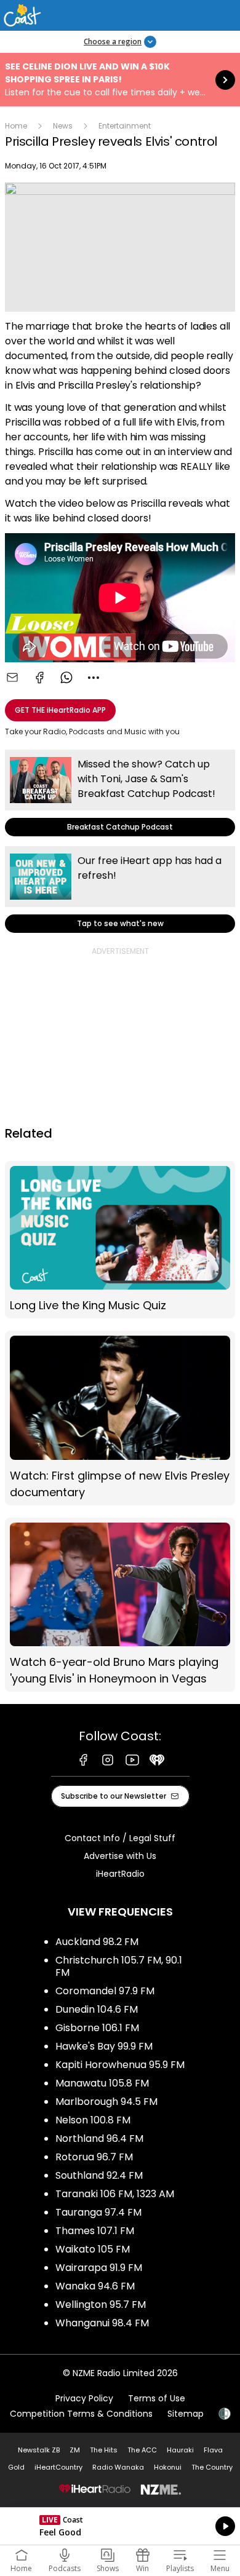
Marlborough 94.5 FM (106, 2102)
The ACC (142, 2450)
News (63, 126)
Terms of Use (157, 2398)
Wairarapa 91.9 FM (99, 2268)
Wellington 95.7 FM (101, 2305)
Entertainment (125, 126)
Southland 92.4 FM (99, 2175)
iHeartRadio (120, 1874)
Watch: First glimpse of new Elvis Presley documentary (120, 1418)
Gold (16, 2467)
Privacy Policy (84, 2398)
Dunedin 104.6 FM (97, 2009)
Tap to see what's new (120, 890)
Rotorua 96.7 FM (94, 2157)
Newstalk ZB (39, 2450)
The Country (212, 2467)
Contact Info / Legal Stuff (120, 1838)
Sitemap (186, 2414)
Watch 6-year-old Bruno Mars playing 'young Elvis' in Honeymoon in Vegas (120, 1605)
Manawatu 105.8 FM (102, 2083)
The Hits (104, 2450)
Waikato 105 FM (93, 2249)
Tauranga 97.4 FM (98, 2212)
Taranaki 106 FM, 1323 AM (115, 2194)
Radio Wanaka (118, 2467)
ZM (75, 2450)
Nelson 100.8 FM (93, 2120)
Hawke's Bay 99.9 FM (104, 2046)
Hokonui (168, 2467)
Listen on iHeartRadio (120, 2526)
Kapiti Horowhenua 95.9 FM (120, 2065)
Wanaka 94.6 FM (95, 2286)
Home (16, 126)
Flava (213, 2450)
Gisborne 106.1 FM (97, 2028)
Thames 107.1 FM (95, 2231)
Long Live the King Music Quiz (120, 1240)
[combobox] (94, 678)
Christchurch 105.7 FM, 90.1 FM (119, 1966)
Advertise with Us (120, 1856)
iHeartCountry (58, 2467)
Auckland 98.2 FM (97, 1942)
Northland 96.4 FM (99, 2138)
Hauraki (180, 2450)
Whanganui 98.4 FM (102, 2323)
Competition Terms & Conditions (81, 2414)
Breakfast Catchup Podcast (120, 793)
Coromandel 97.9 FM (105, 1991)
